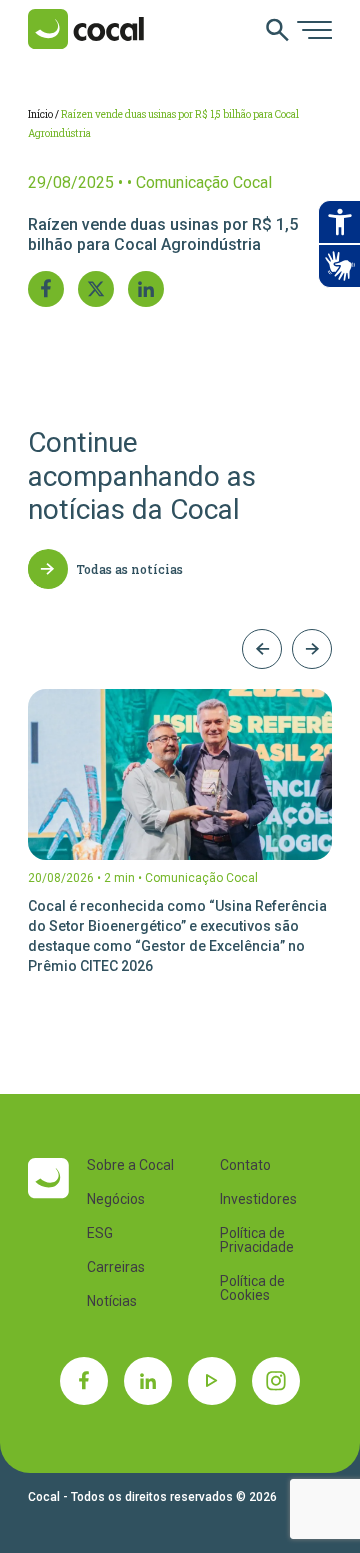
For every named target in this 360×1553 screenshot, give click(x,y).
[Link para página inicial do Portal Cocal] (86, 31)
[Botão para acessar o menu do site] (314, 31)
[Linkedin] (148, 1381)
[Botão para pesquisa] (277, 31)
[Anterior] (262, 649)
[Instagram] (276, 1381)
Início (40, 114)
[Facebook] (84, 1381)
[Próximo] (312, 649)
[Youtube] (212, 1381)
